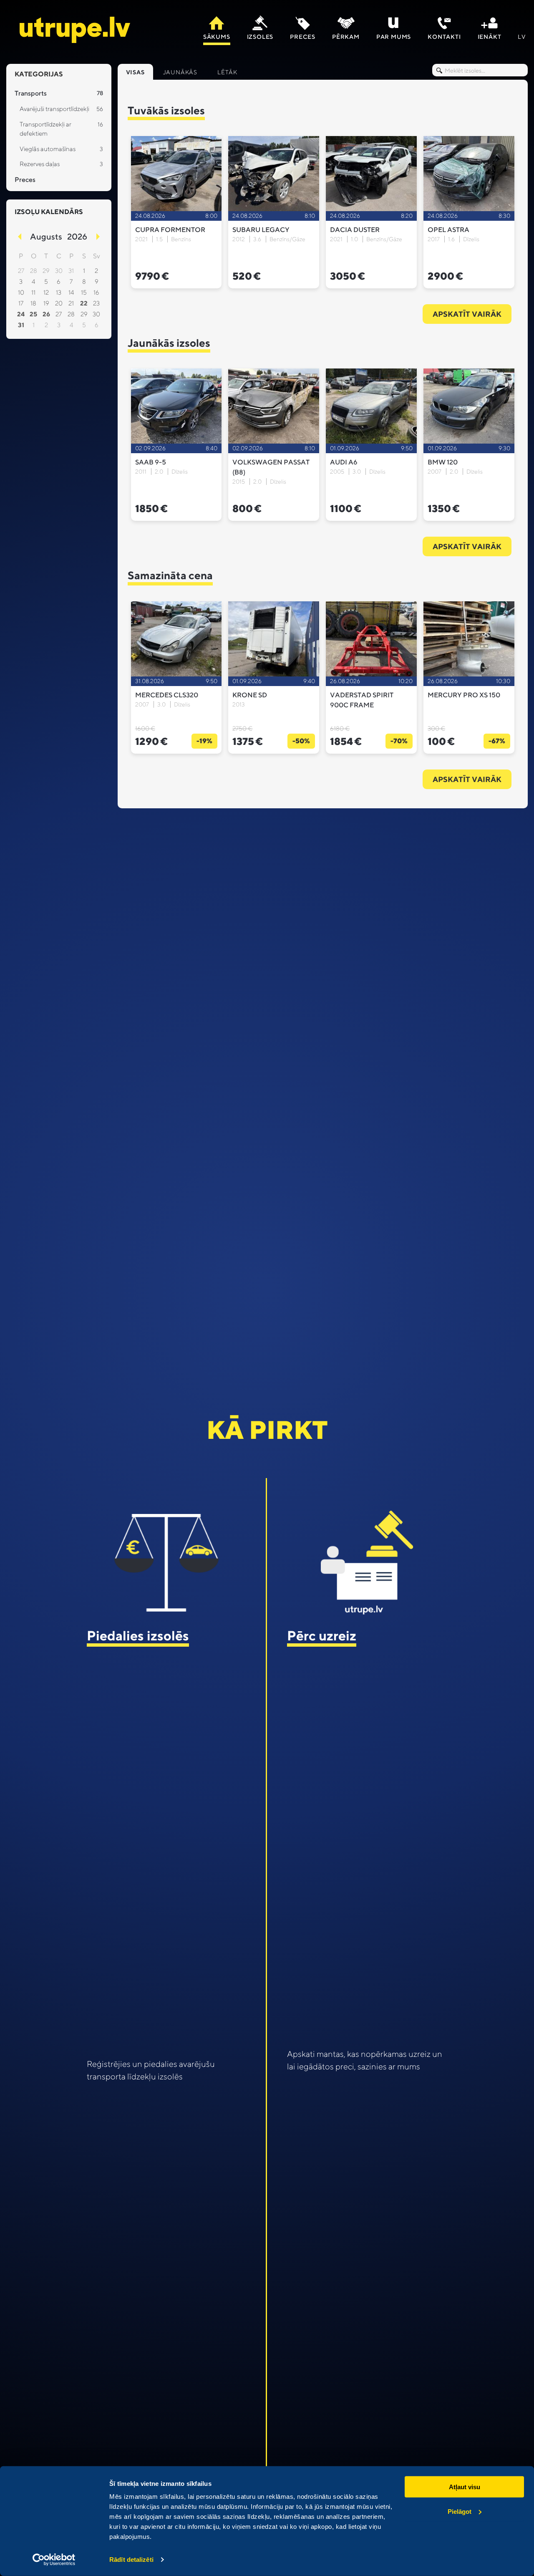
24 (21, 314)
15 (84, 292)
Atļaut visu (465, 2487)
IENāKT (490, 37)
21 (71, 303)
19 (46, 303)
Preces (303, 37)
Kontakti (444, 37)
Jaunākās (180, 72)
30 (96, 314)
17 (21, 303)
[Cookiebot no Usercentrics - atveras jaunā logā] (54, 2560)
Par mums (394, 37)
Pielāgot (460, 2511)
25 (33, 314)
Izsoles (260, 37)
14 (71, 292)
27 (59, 314)
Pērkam (346, 37)
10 (21, 292)
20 (59, 303)
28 (71, 314)
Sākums (217, 37)
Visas (135, 72)
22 (84, 303)
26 (46, 314)
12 (46, 292)
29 (84, 314)
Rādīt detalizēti (131, 2560)
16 (96, 292)
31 (21, 325)
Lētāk (227, 72)
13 (59, 292)
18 (33, 303)
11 (33, 292)
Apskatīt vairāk (467, 314)
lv (522, 37)
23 (96, 303)
